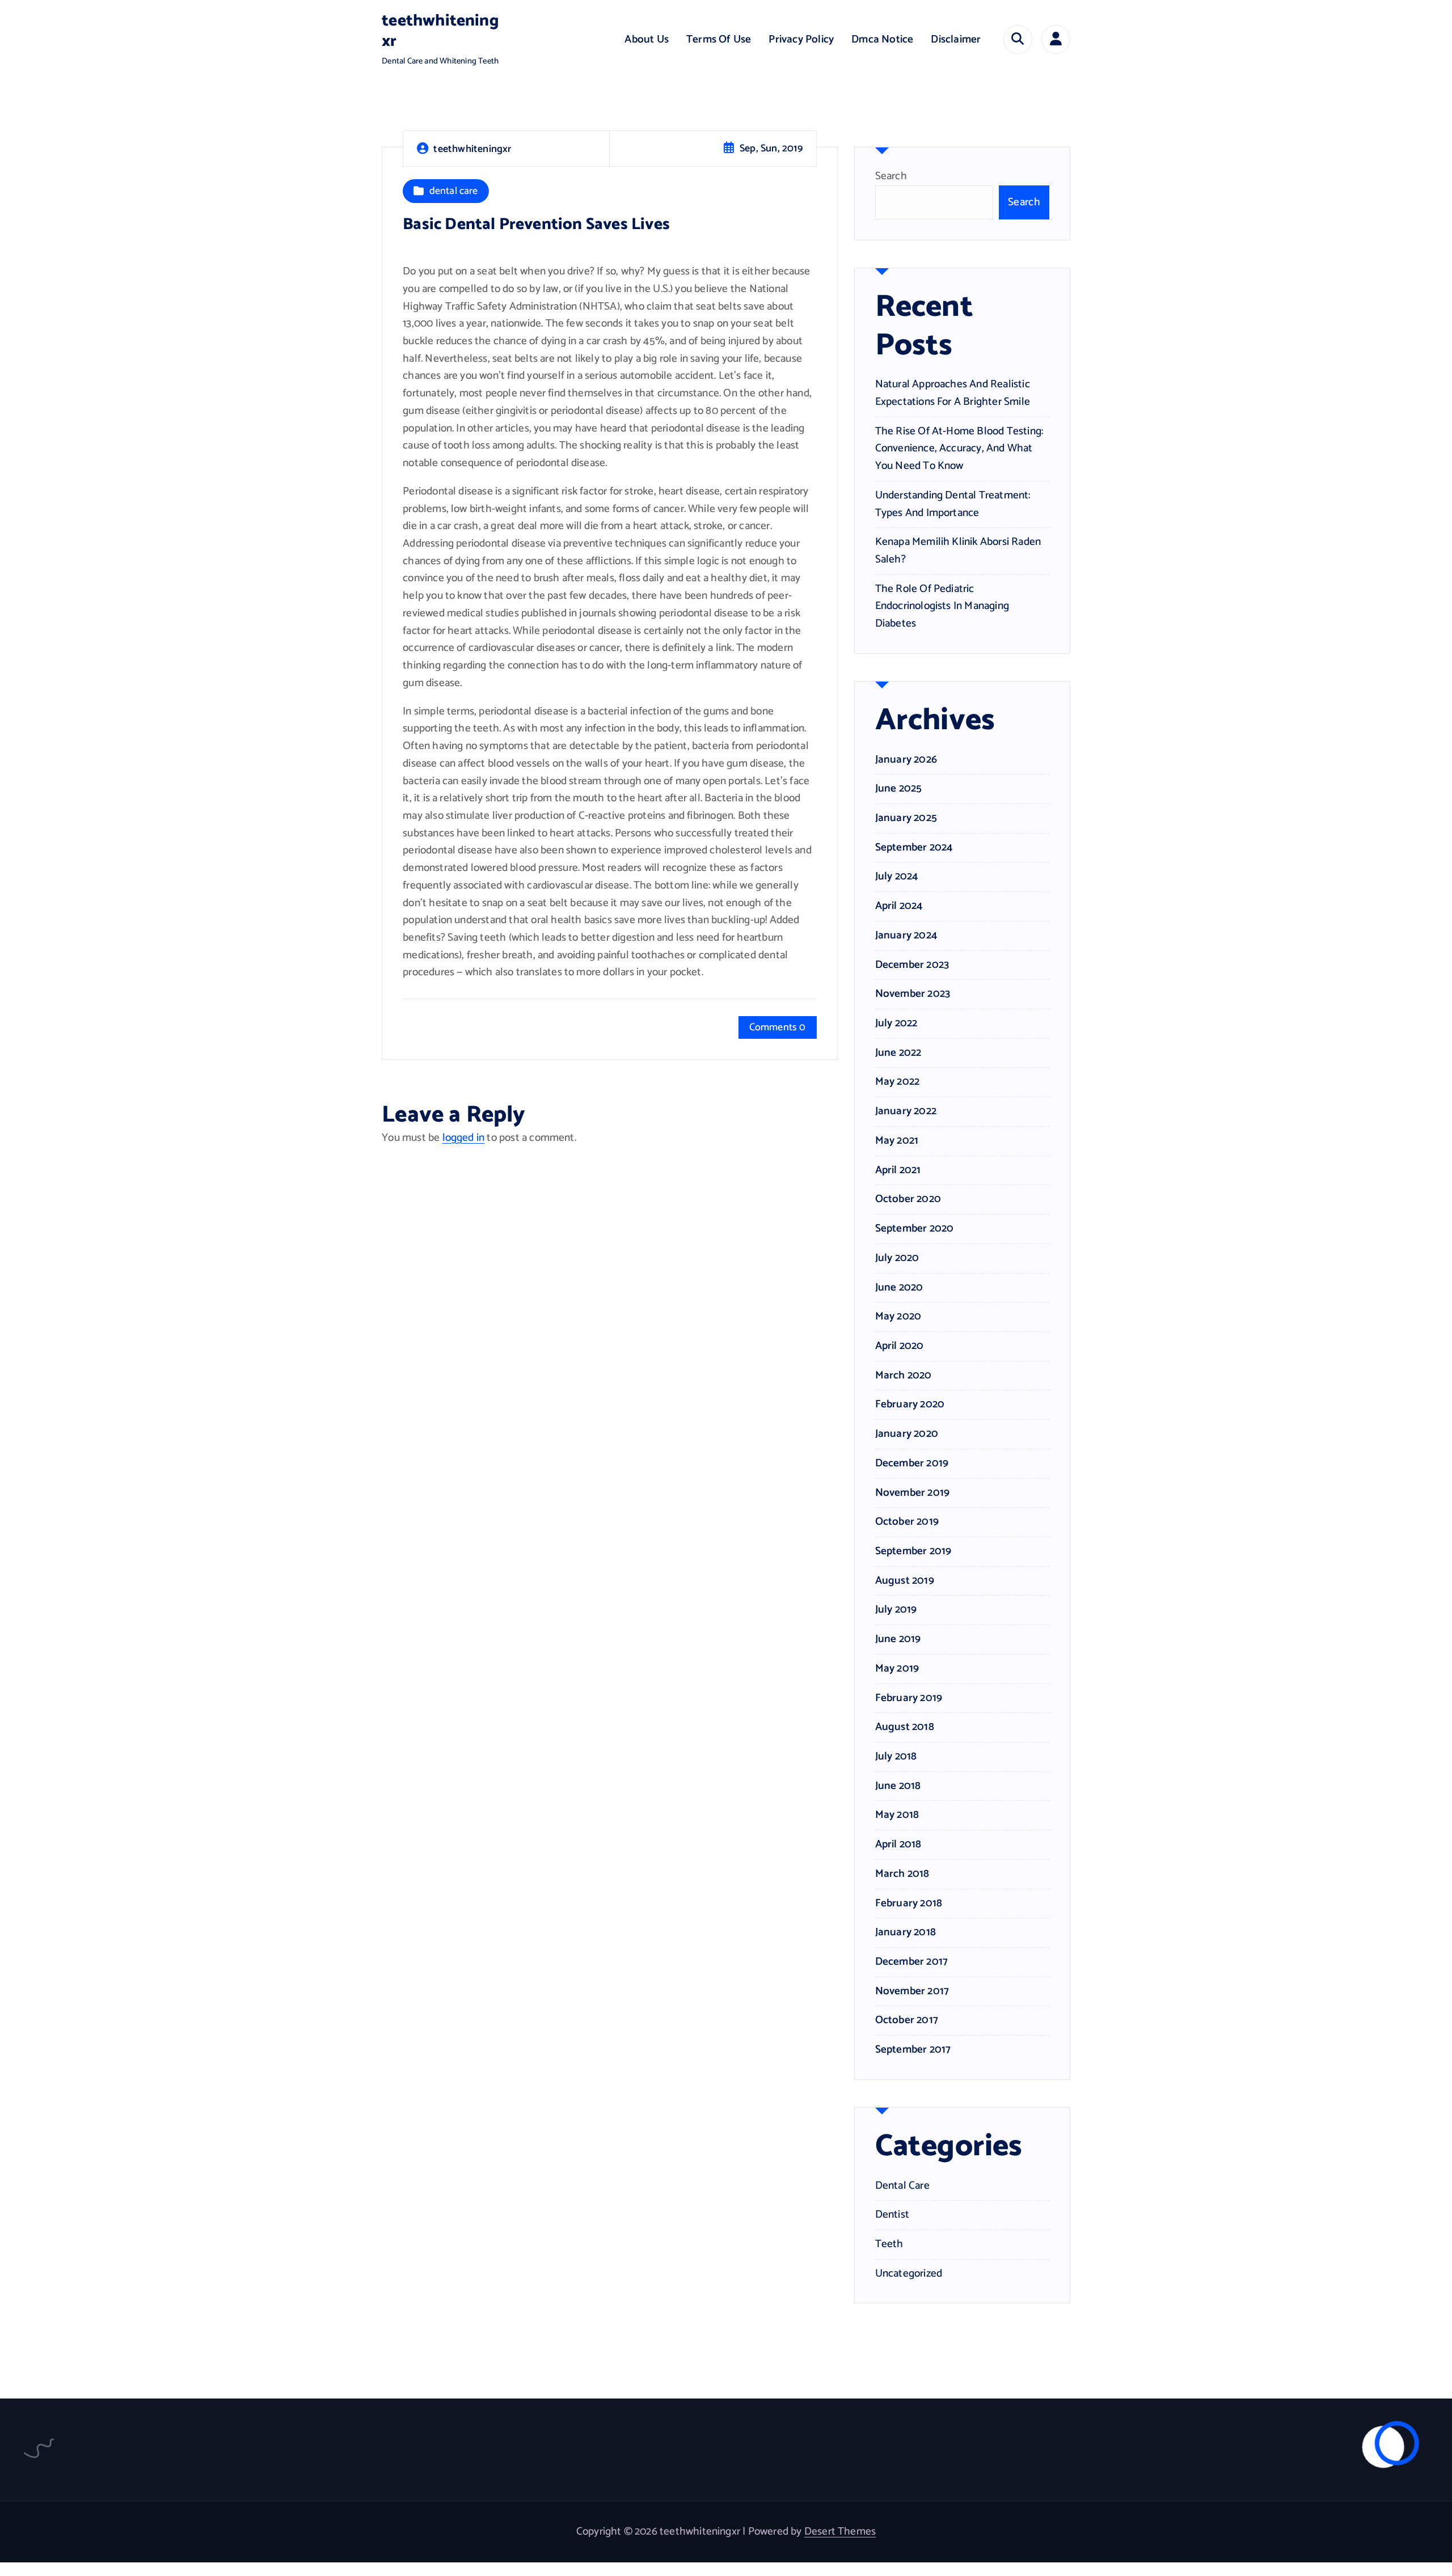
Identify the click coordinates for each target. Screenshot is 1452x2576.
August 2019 (905, 1581)
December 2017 (912, 1962)
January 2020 (907, 1434)
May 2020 (898, 1317)
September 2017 (913, 2050)
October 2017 (907, 2020)
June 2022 (898, 1053)
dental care (454, 191)
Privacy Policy (801, 39)
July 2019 (896, 1610)
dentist (892, 2215)
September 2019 (913, 1551)
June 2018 (898, 1786)
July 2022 (896, 1023)
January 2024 (906, 936)
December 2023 (912, 965)
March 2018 (902, 1874)
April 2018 (898, 1845)
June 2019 (898, 1639)
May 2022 (898, 1082)
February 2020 (910, 1405)
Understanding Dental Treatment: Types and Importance (953, 504)
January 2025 (906, 818)
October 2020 (908, 1199)
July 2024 (897, 877)
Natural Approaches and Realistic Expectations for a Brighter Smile (953, 393)
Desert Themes (840, 2531)
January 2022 (906, 1111)
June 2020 (899, 1288)
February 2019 (909, 1698)
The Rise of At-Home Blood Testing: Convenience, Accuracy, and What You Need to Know (959, 449)
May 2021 (897, 1141)
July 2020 (897, 1258)
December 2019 (912, 1463)
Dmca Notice (882, 39)
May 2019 (897, 1669)
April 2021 (898, 1170)
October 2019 (907, 1522)
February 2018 (909, 1904)
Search (891, 176)
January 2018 (906, 1932)
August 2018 (905, 1727)
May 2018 (897, 1815)
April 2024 (899, 906)
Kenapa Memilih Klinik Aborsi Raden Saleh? (958, 551)
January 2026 (906, 760)
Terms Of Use (719, 39)
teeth (889, 2244)
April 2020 (900, 1346)
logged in (464, 1138)
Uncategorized (909, 2274)
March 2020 (904, 1376)
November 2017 (912, 1991)
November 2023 (913, 994)
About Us (647, 39)
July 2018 (896, 1757)
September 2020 (915, 1229)
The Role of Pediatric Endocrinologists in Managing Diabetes (942, 606)
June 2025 (899, 789)
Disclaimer (956, 39)
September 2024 (914, 848)
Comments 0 (778, 1027)
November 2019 (913, 1493)
